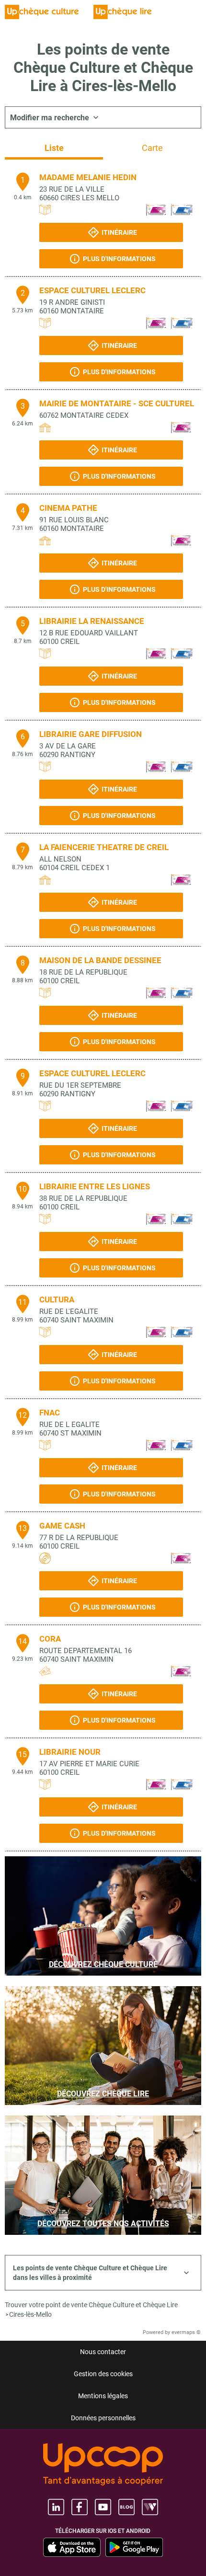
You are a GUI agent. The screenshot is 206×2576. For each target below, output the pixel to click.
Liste (54, 148)
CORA (50, 1639)
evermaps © (186, 2332)
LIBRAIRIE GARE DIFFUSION (91, 734)
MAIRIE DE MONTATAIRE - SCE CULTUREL (117, 403)
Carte (152, 148)
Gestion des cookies (103, 2374)
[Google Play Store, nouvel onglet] (134, 2547)
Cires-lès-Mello (30, 2314)
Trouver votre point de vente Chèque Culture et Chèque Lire (91, 2305)
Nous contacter (103, 2352)
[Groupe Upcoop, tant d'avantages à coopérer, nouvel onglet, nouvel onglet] (103, 2465)
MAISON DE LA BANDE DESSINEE (100, 960)
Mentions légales (103, 2396)
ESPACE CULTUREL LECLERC (92, 290)
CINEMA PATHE (68, 508)
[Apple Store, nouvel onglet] (72, 2547)
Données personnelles (103, 2418)
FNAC (50, 1413)
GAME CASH (62, 1526)
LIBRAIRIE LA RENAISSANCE (92, 621)
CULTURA (57, 1299)
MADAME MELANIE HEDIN (88, 177)
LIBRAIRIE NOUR (70, 1752)
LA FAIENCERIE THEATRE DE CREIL (104, 847)
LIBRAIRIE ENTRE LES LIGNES (95, 1186)
